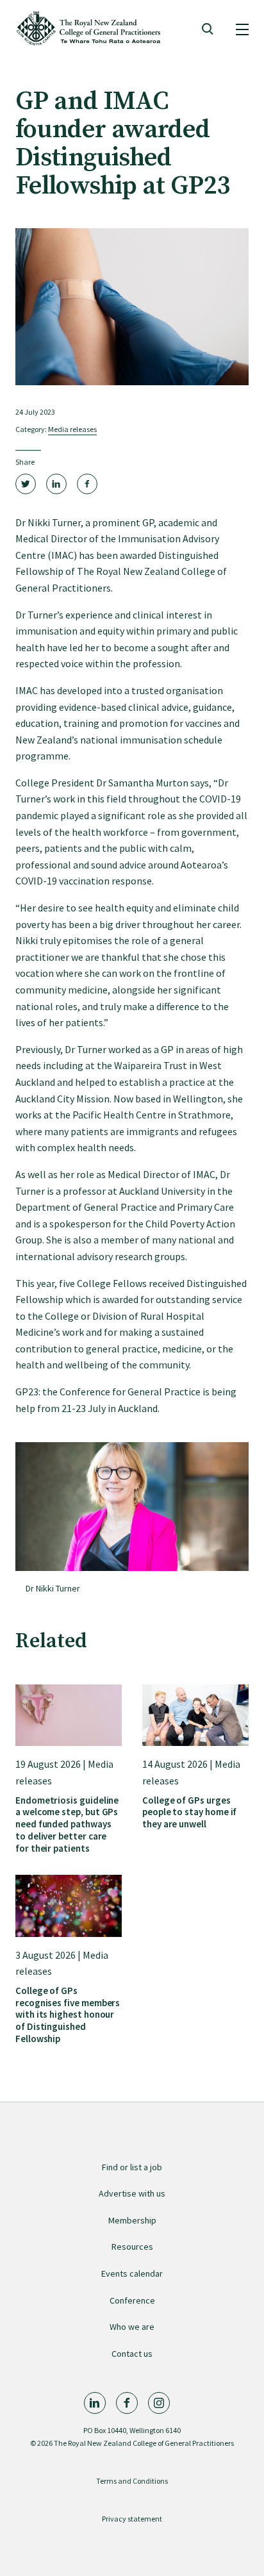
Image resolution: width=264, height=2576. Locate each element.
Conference (132, 2300)
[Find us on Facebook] (127, 2403)
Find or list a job (132, 2167)
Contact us (132, 2354)
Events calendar (132, 2273)
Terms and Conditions (132, 2481)
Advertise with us (132, 2193)
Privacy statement (132, 2519)
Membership (132, 2220)
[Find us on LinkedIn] (95, 2403)
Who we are (132, 2327)
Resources (132, 2247)
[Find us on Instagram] (159, 2403)
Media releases (72, 429)
